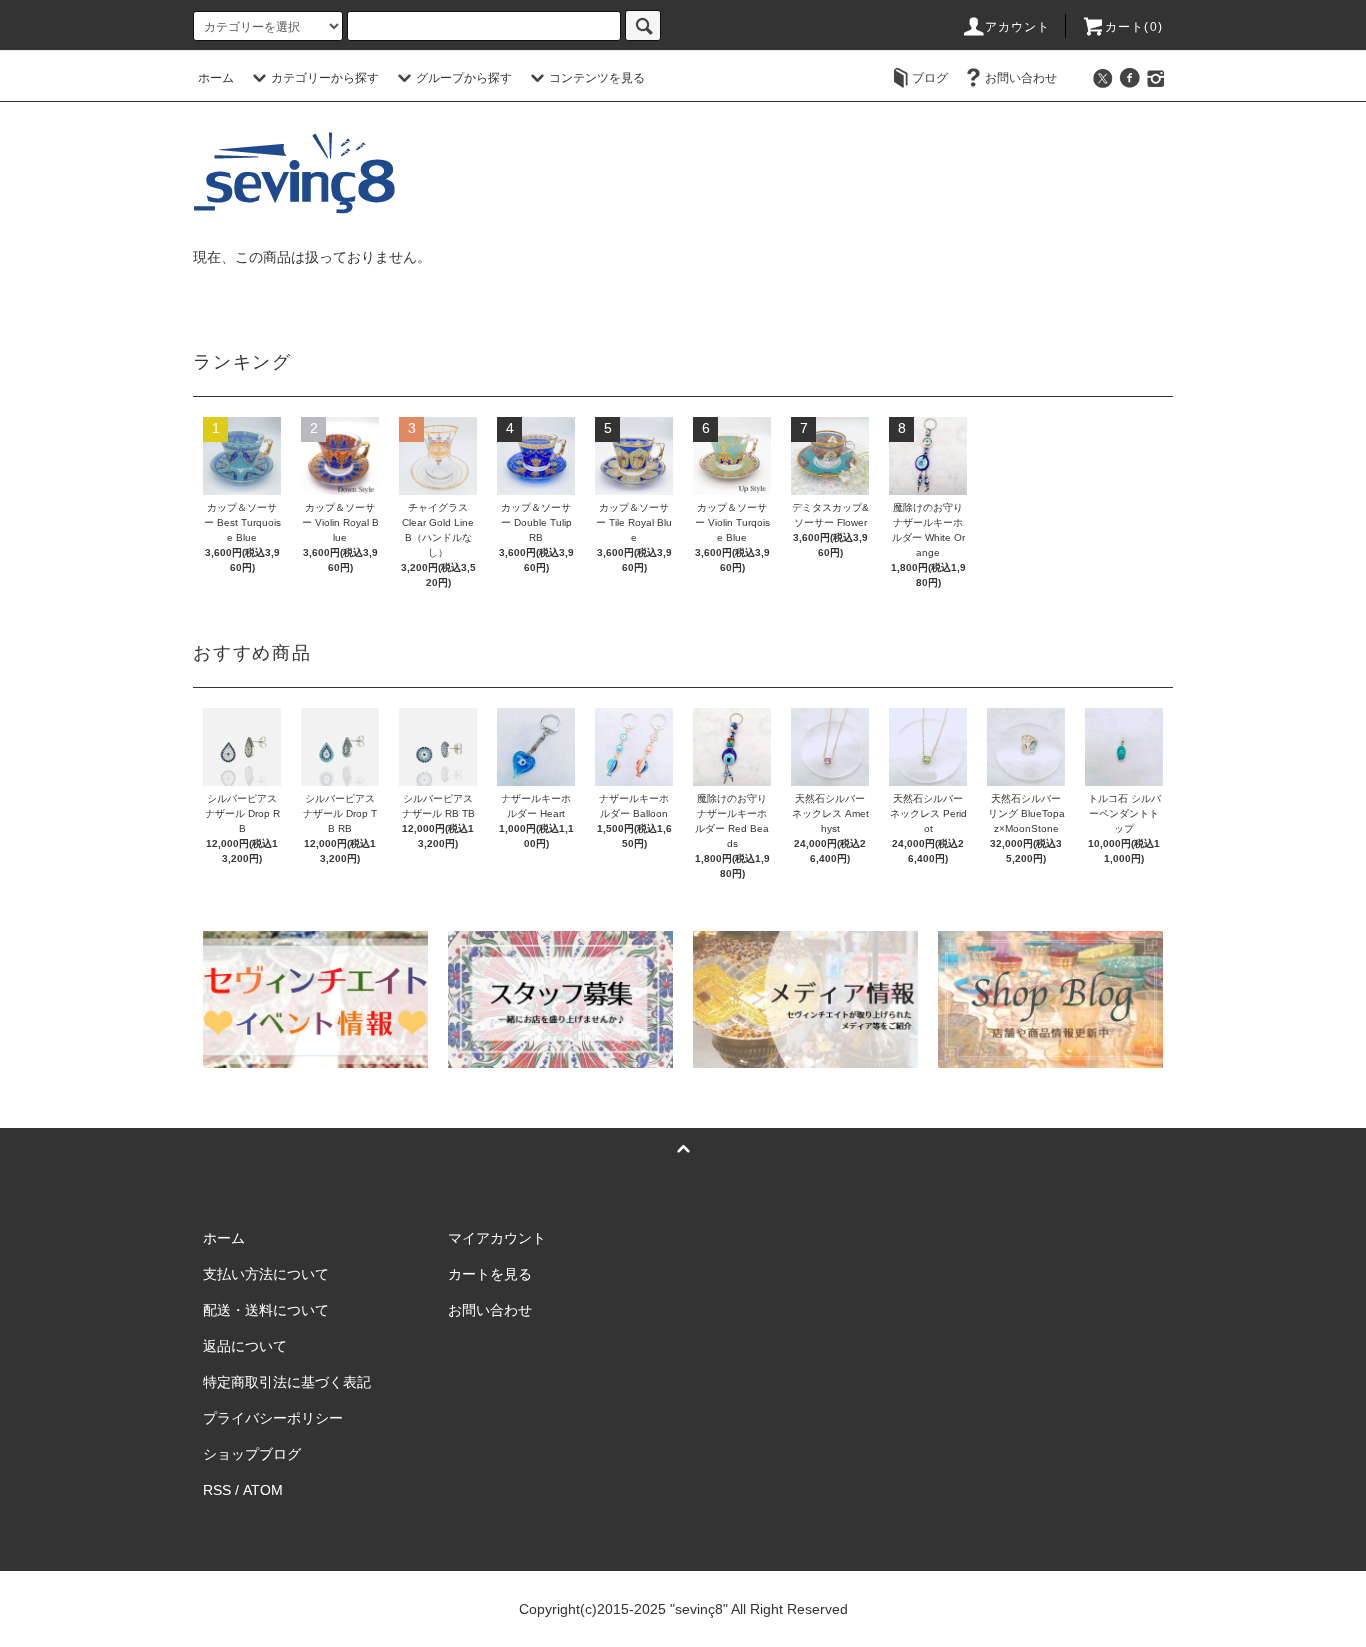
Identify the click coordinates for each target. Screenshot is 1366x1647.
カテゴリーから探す (325, 78)
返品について (245, 1346)
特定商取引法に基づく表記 (287, 1382)
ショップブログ (252, 1454)
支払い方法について (266, 1274)
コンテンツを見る (597, 78)
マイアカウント (497, 1238)
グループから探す (464, 78)
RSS (217, 1490)
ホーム (216, 78)
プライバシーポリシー (273, 1418)
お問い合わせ (1021, 78)
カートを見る (490, 1274)
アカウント (1018, 27)
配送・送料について (266, 1310)
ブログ (930, 78)
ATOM (263, 1490)
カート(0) (1134, 27)
